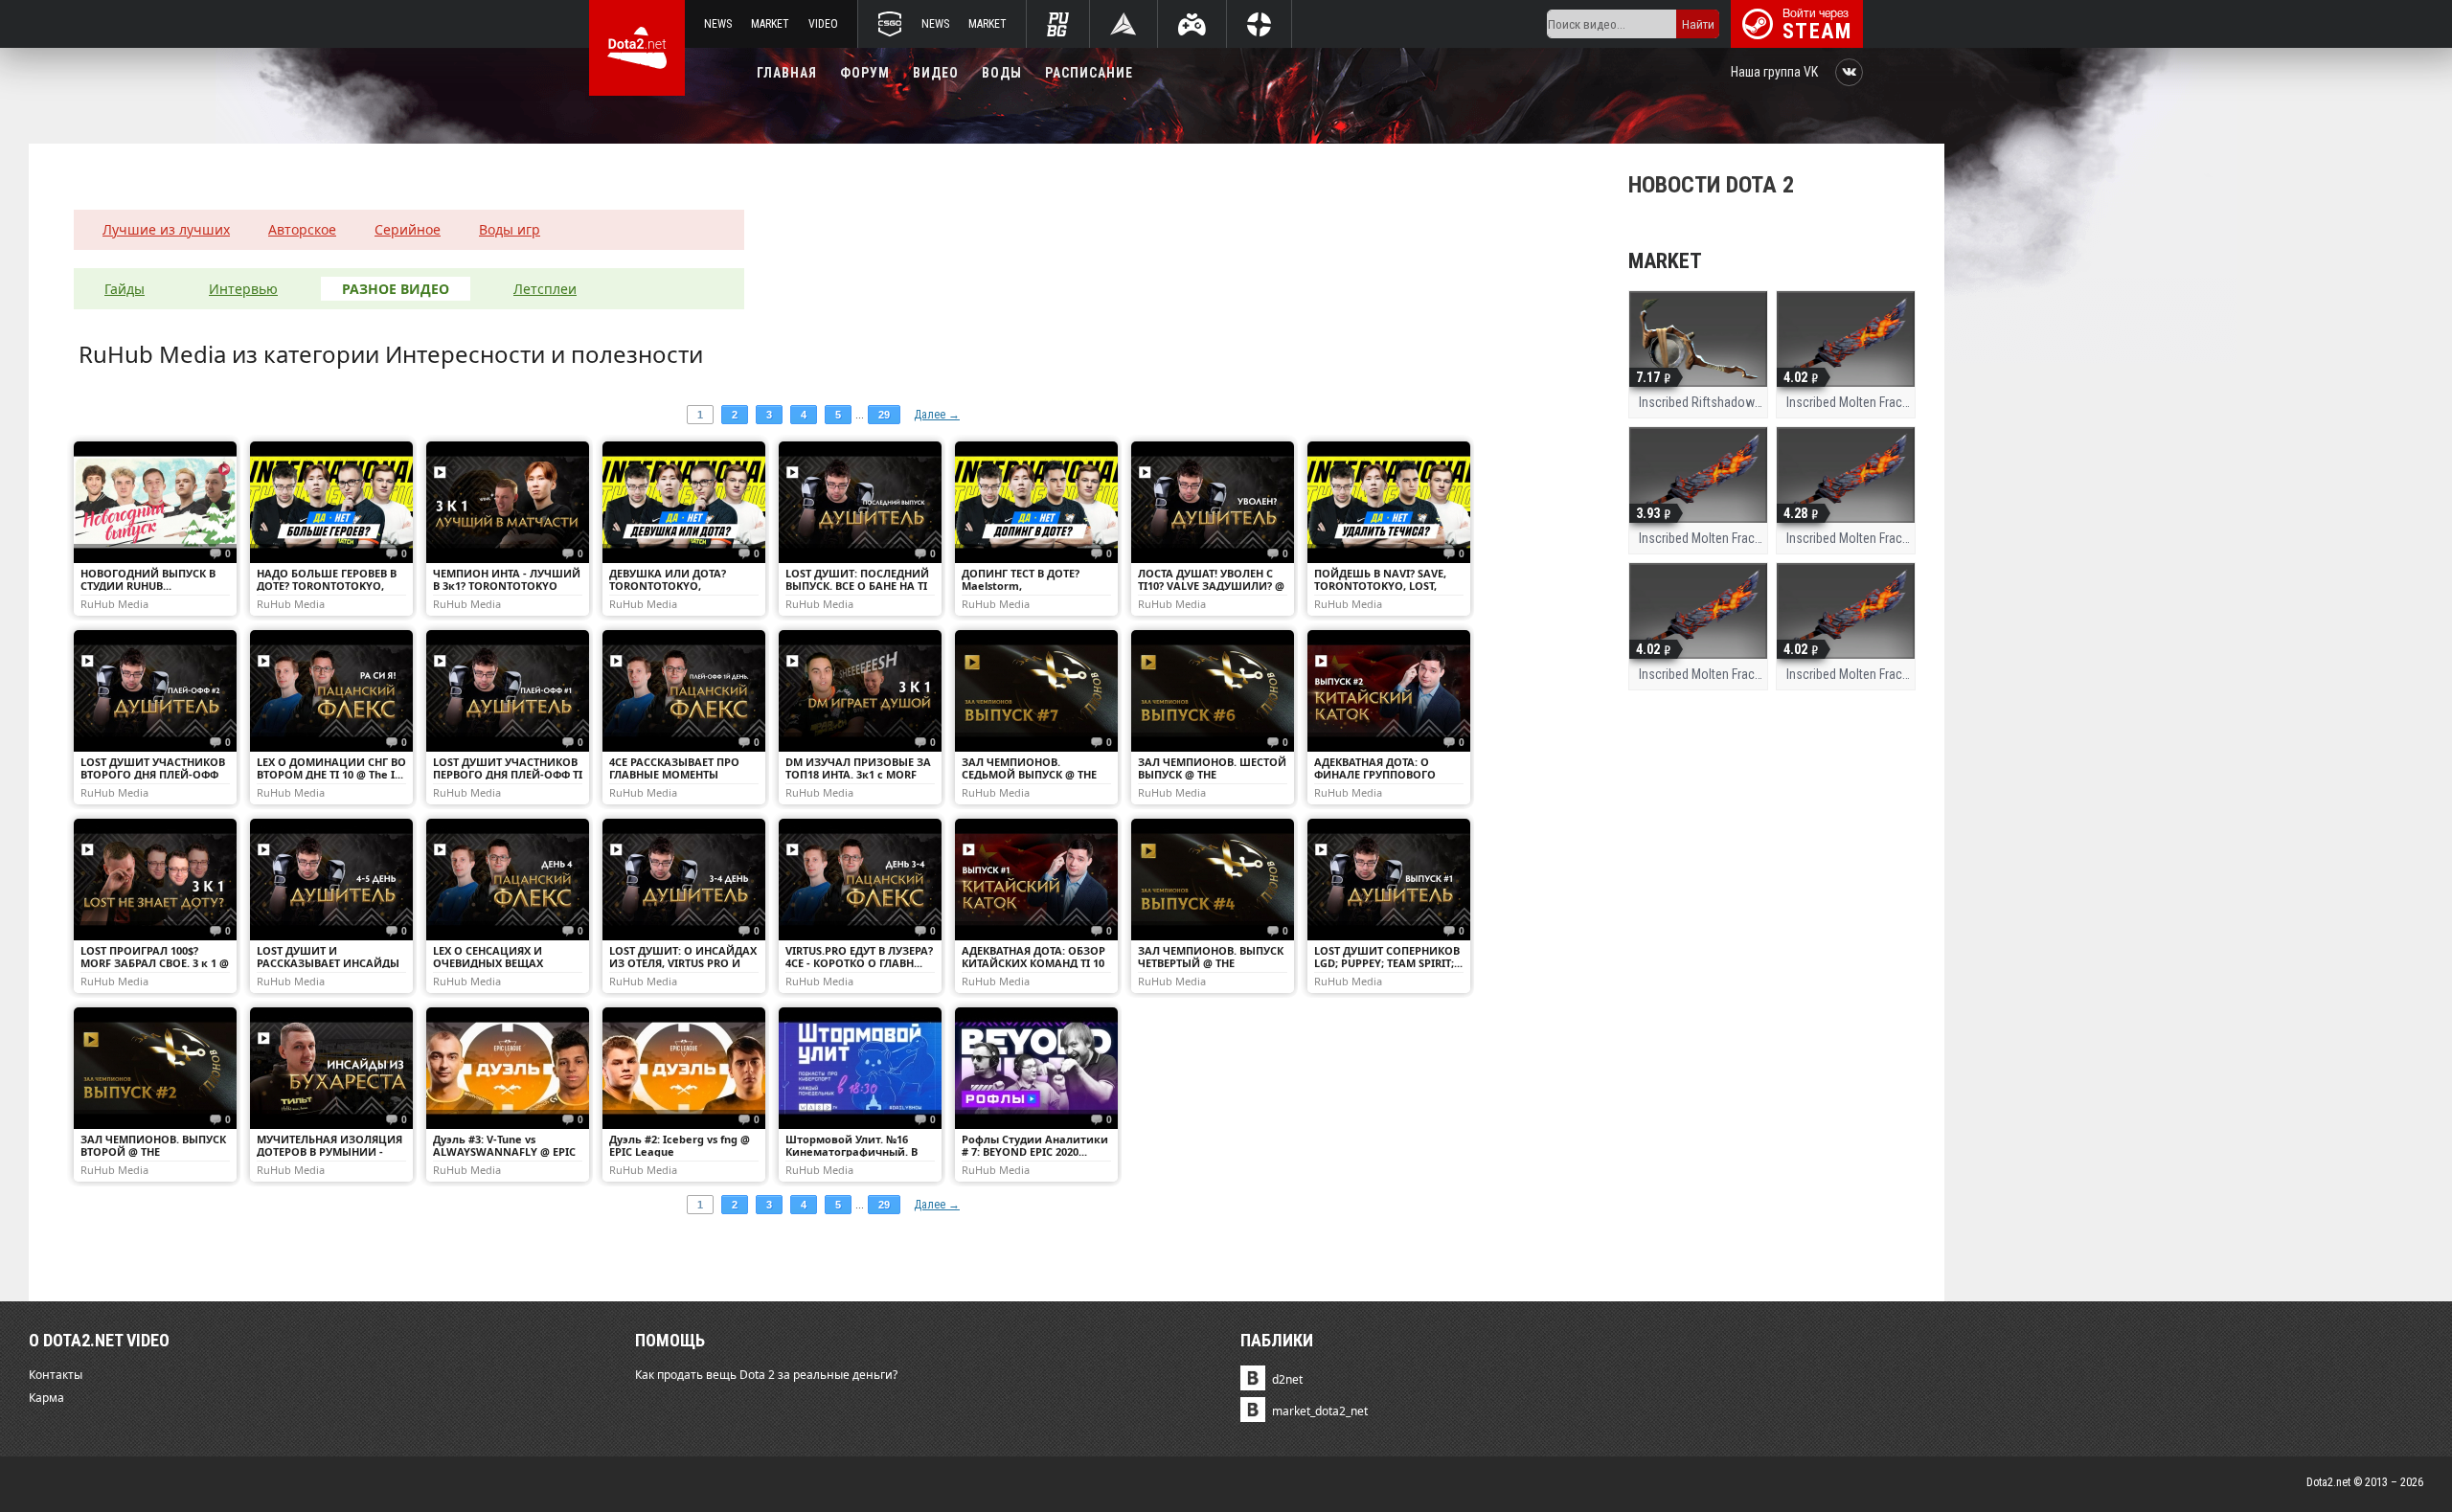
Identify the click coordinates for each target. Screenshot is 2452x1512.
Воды (1002, 73)
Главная (787, 73)
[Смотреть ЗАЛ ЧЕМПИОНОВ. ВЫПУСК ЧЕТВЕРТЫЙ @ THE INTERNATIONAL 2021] (1213, 880)
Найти (1698, 24)
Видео (936, 73)
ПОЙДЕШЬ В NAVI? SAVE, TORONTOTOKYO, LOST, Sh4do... (1380, 586)
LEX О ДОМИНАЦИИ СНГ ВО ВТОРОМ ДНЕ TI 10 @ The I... (331, 768)
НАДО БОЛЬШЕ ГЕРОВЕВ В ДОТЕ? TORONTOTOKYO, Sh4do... (327, 586)
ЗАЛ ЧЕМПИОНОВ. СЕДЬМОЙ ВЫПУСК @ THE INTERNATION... (1029, 774)
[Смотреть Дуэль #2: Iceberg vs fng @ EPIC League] (684, 1068)
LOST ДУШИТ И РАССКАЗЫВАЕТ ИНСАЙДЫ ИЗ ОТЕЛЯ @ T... (328, 963)
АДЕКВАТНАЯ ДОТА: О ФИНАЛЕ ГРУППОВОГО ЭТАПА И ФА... (1375, 774)
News (718, 24)
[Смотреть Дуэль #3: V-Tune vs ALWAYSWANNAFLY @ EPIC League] (508, 1068)
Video (823, 24)
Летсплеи (545, 289)
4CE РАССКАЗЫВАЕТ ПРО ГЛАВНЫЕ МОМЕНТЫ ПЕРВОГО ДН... (674, 774)
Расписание (1089, 73)
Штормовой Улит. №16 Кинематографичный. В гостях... (851, 1151)
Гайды (125, 289)
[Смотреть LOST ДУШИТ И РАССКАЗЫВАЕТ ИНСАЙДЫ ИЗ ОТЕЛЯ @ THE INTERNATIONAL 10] (331, 880)
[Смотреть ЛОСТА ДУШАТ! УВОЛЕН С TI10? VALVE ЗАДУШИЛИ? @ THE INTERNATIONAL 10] (1213, 502)
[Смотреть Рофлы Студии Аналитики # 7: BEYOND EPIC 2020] (1036, 1068)
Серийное (408, 229)
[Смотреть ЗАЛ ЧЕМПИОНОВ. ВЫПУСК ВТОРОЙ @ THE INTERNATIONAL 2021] (155, 1068)
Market (770, 24)
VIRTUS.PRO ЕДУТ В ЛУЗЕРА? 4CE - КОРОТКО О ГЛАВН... (859, 957)
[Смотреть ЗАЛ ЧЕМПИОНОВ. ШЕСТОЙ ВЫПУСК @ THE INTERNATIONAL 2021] (1213, 691)
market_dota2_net (1320, 1411)
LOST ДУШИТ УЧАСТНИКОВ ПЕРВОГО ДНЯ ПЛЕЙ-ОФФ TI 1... (508, 774)
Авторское (302, 229)
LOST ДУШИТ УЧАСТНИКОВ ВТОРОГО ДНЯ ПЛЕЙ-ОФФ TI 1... (153, 774)
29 (884, 415)
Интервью (243, 289)
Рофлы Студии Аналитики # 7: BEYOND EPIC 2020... (1035, 1145)
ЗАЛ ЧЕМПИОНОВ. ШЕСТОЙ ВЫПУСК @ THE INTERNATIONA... (1212, 774)
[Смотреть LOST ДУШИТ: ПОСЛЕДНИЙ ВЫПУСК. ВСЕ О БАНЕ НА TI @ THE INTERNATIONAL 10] (860, 502)
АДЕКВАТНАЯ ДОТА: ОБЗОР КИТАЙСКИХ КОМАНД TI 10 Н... (1033, 963)
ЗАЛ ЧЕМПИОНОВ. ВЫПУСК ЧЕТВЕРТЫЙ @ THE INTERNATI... (1211, 963)
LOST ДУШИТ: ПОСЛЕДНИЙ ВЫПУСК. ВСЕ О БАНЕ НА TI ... (857, 586)
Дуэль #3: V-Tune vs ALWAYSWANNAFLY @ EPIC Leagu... (504, 1151)
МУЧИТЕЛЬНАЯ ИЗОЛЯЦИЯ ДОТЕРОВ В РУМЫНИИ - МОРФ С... (329, 1151)
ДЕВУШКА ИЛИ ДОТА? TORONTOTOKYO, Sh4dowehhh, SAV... (668, 586)
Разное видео (396, 289)
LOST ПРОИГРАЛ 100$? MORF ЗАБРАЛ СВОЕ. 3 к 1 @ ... (155, 963)
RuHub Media (114, 603)
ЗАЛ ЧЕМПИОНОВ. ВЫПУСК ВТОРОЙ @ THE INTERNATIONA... (153, 1151)
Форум (865, 73)
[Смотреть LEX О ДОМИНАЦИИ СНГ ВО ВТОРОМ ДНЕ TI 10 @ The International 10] (331, 691)
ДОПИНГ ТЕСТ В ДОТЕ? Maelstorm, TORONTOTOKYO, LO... (1021, 586)
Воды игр (510, 229)
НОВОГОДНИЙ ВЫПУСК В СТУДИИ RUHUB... (148, 579)
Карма (46, 1398)
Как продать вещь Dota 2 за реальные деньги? (766, 1375)
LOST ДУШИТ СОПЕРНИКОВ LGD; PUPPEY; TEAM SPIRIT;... (1388, 957)
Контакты (56, 1375)
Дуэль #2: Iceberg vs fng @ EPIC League (680, 1145)
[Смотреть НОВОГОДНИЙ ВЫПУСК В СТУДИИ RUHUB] (155, 502)
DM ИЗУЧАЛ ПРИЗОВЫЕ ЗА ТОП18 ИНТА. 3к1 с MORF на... (858, 774)
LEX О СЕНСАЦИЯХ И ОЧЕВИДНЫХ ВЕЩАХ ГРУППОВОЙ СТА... (488, 963)
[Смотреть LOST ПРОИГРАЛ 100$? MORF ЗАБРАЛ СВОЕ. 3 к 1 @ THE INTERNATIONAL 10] (155, 880)
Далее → (937, 415)
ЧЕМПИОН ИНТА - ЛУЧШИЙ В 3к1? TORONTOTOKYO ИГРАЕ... (507, 586)
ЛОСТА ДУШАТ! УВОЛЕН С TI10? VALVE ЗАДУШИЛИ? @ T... (1211, 586)
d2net (1287, 1379)
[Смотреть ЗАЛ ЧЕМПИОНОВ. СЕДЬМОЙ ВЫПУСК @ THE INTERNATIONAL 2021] (1036, 691)
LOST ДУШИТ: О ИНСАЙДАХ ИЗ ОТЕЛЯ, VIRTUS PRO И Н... (683, 963)
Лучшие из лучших (166, 229)
